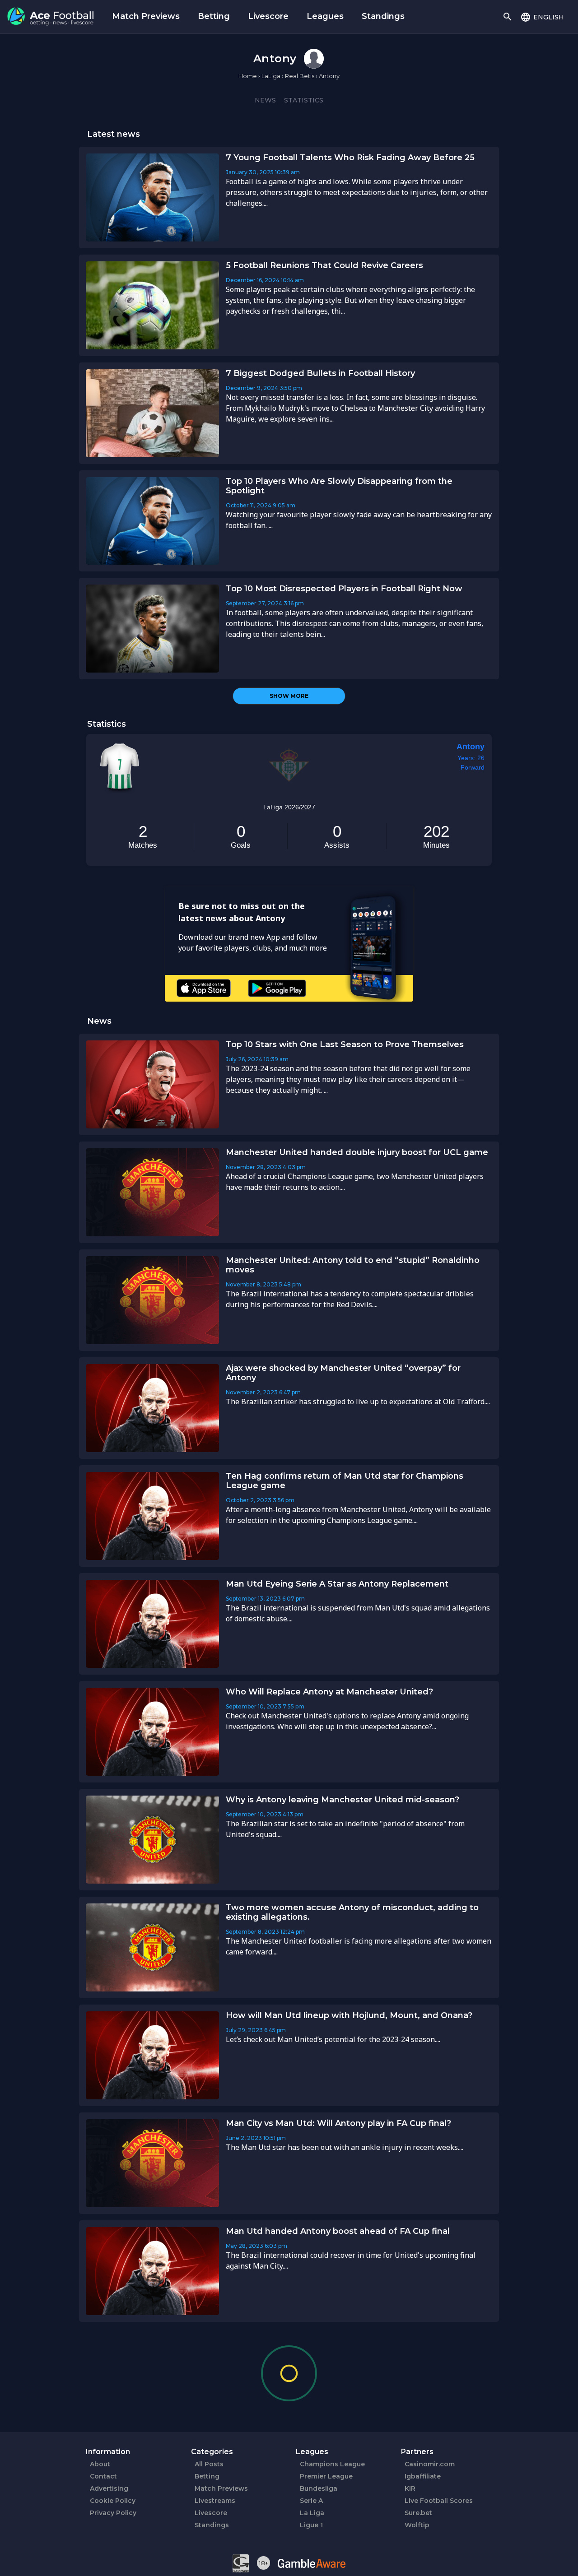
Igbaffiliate (423, 2476)
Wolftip (417, 2525)
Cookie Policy (113, 2501)
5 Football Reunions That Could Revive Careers (324, 265)
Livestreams (215, 2501)
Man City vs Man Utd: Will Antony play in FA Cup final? (338, 2123)
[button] (542, 17)
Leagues (325, 16)
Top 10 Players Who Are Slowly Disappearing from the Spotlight (339, 486)
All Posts (209, 2464)
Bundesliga (319, 2488)
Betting (214, 16)
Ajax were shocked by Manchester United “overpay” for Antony (343, 1373)
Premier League (326, 2476)
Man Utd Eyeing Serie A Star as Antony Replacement (337, 1584)
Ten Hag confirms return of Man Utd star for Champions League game (345, 1481)
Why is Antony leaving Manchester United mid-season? (343, 1800)
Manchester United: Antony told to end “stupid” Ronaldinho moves (353, 1265)
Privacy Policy (113, 2513)
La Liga (312, 2513)
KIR (410, 2488)
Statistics (304, 100)
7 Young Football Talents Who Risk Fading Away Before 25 (350, 158)
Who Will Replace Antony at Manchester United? (329, 1692)
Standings (383, 16)
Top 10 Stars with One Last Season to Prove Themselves (345, 1044)
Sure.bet (418, 2513)
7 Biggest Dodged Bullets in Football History (320, 373)
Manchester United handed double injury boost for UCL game (357, 1152)
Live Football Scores (439, 2501)
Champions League (332, 2464)
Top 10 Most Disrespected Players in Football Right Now (344, 589)
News (265, 100)
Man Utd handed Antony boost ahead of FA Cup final (338, 2231)
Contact (103, 2476)
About (100, 2464)
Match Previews (146, 16)
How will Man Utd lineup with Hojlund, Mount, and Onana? (349, 2015)
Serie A (311, 2501)
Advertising (109, 2488)
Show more (289, 696)
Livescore (268, 16)
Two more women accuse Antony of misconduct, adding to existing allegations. (352, 1912)
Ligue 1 (311, 2525)
